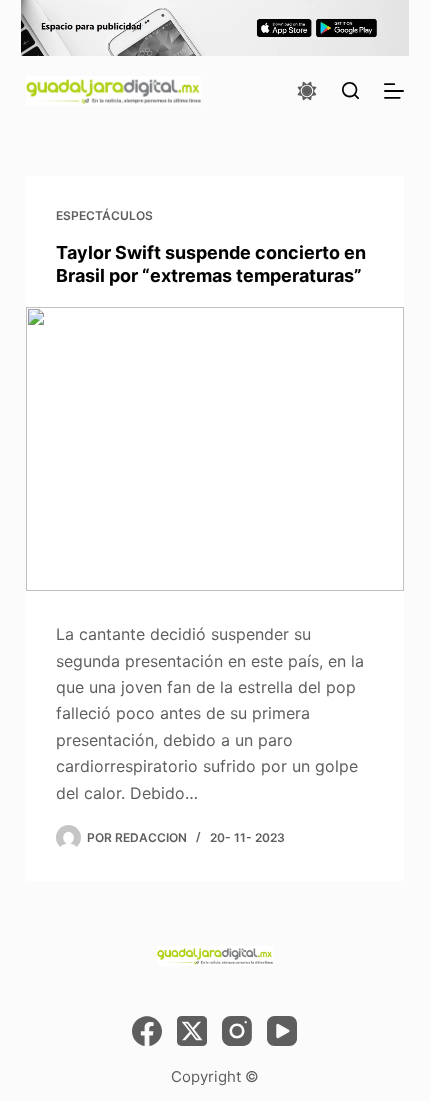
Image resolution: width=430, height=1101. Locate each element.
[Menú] (394, 91)
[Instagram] (237, 1031)
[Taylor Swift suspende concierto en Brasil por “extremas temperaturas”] (215, 449)
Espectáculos (104, 215)
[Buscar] (350, 90)
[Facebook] (147, 1031)
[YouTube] (282, 1031)
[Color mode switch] (307, 91)
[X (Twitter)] (192, 1031)
